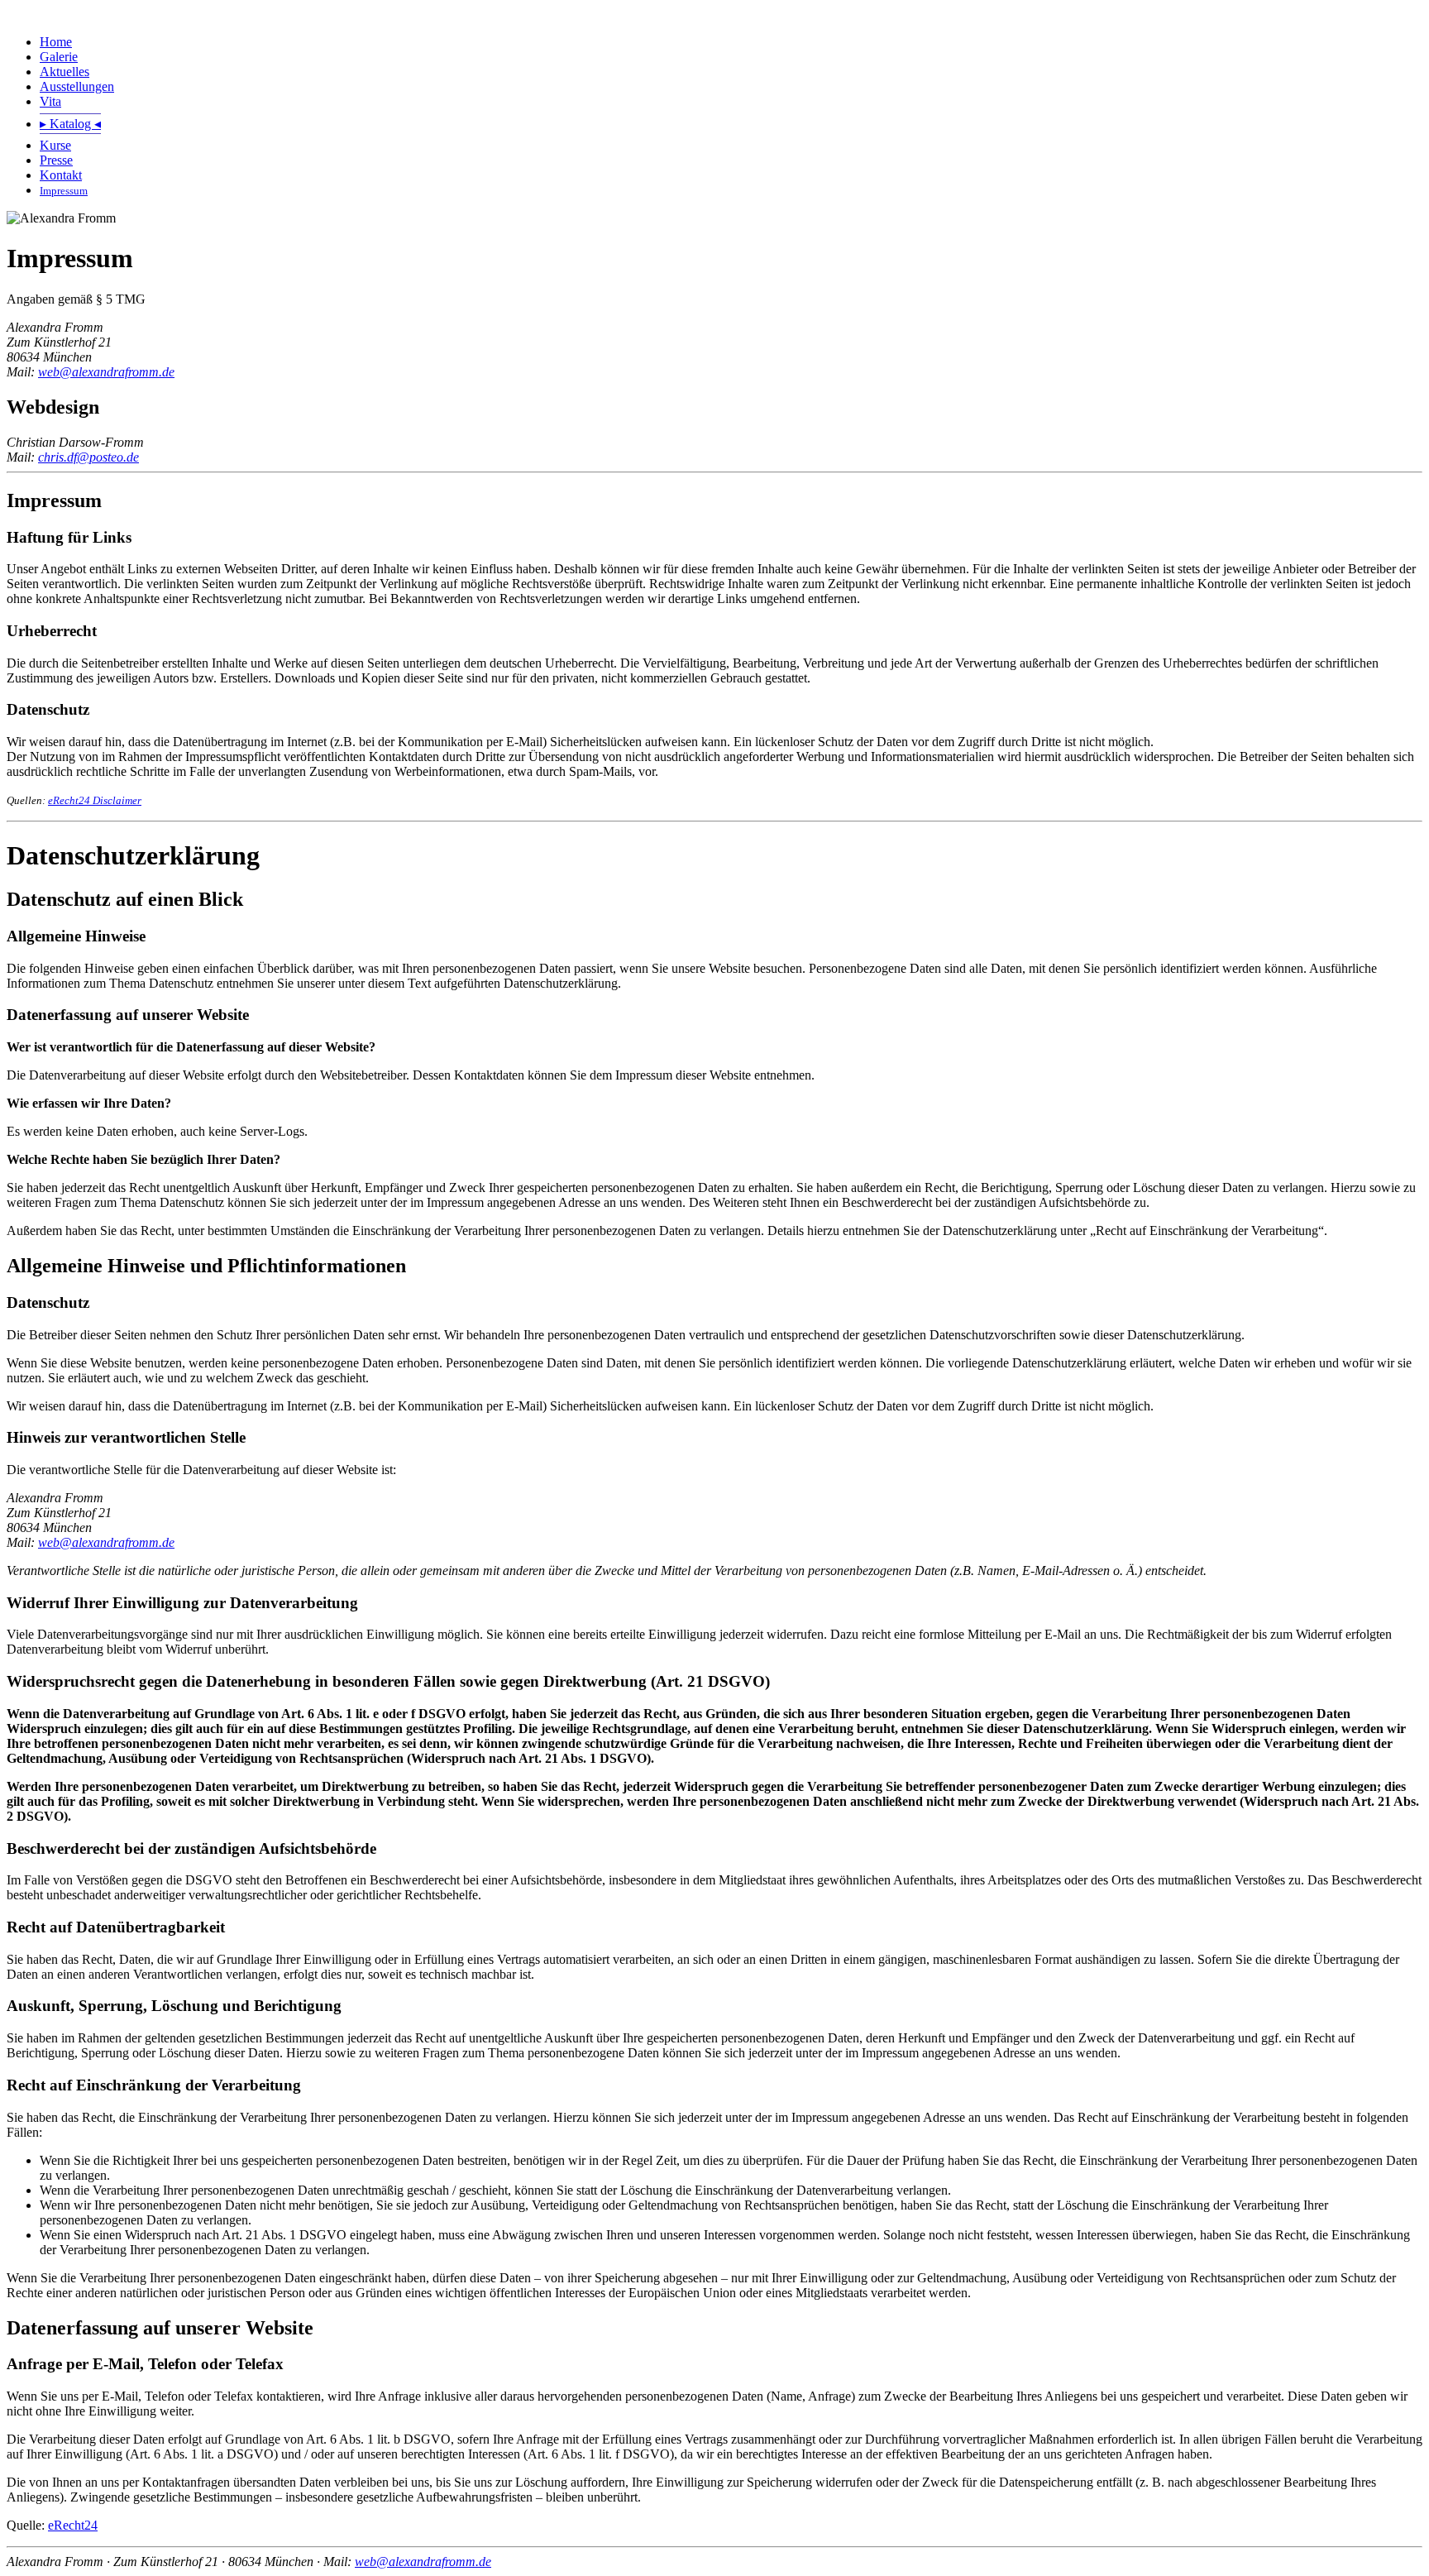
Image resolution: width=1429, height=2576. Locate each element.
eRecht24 (73, 2525)
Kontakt (61, 175)
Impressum (64, 191)
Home (56, 42)
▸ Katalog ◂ (70, 124)
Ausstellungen (77, 86)
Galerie (59, 57)
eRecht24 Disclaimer (95, 800)
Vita (50, 101)
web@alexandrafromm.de (106, 372)
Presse (56, 160)
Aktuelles (65, 72)
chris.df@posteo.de (88, 457)
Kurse (55, 145)
